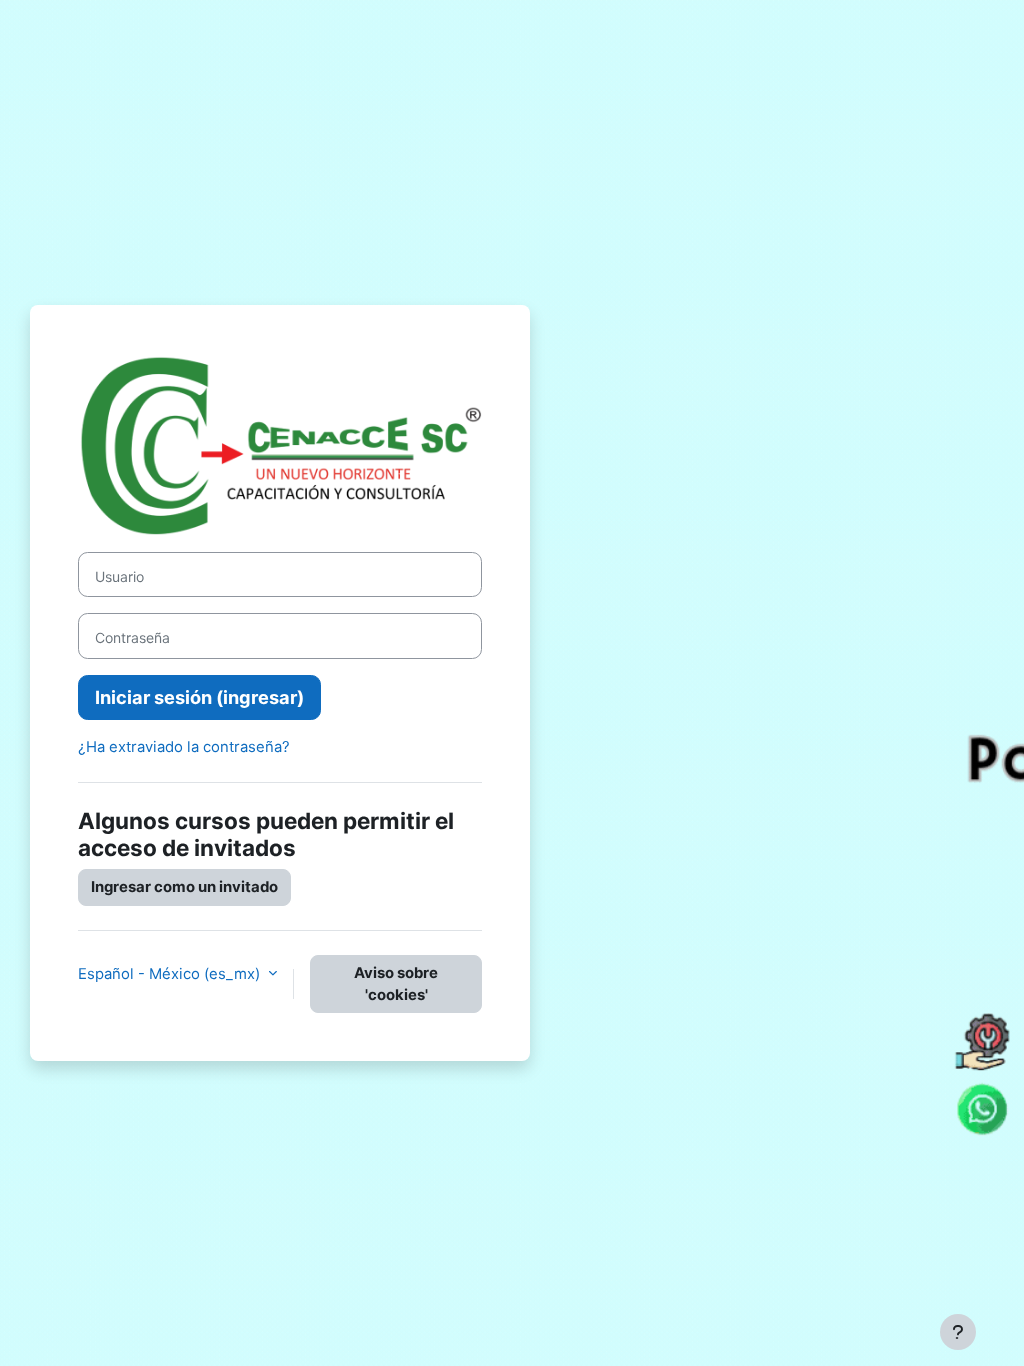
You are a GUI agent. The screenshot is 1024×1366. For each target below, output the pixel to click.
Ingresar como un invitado (184, 887)
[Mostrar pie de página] (958, 1332)
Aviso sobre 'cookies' (396, 984)
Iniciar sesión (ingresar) (199, 697)
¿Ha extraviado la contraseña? (184, 747)
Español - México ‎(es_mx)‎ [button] (171, 974)
